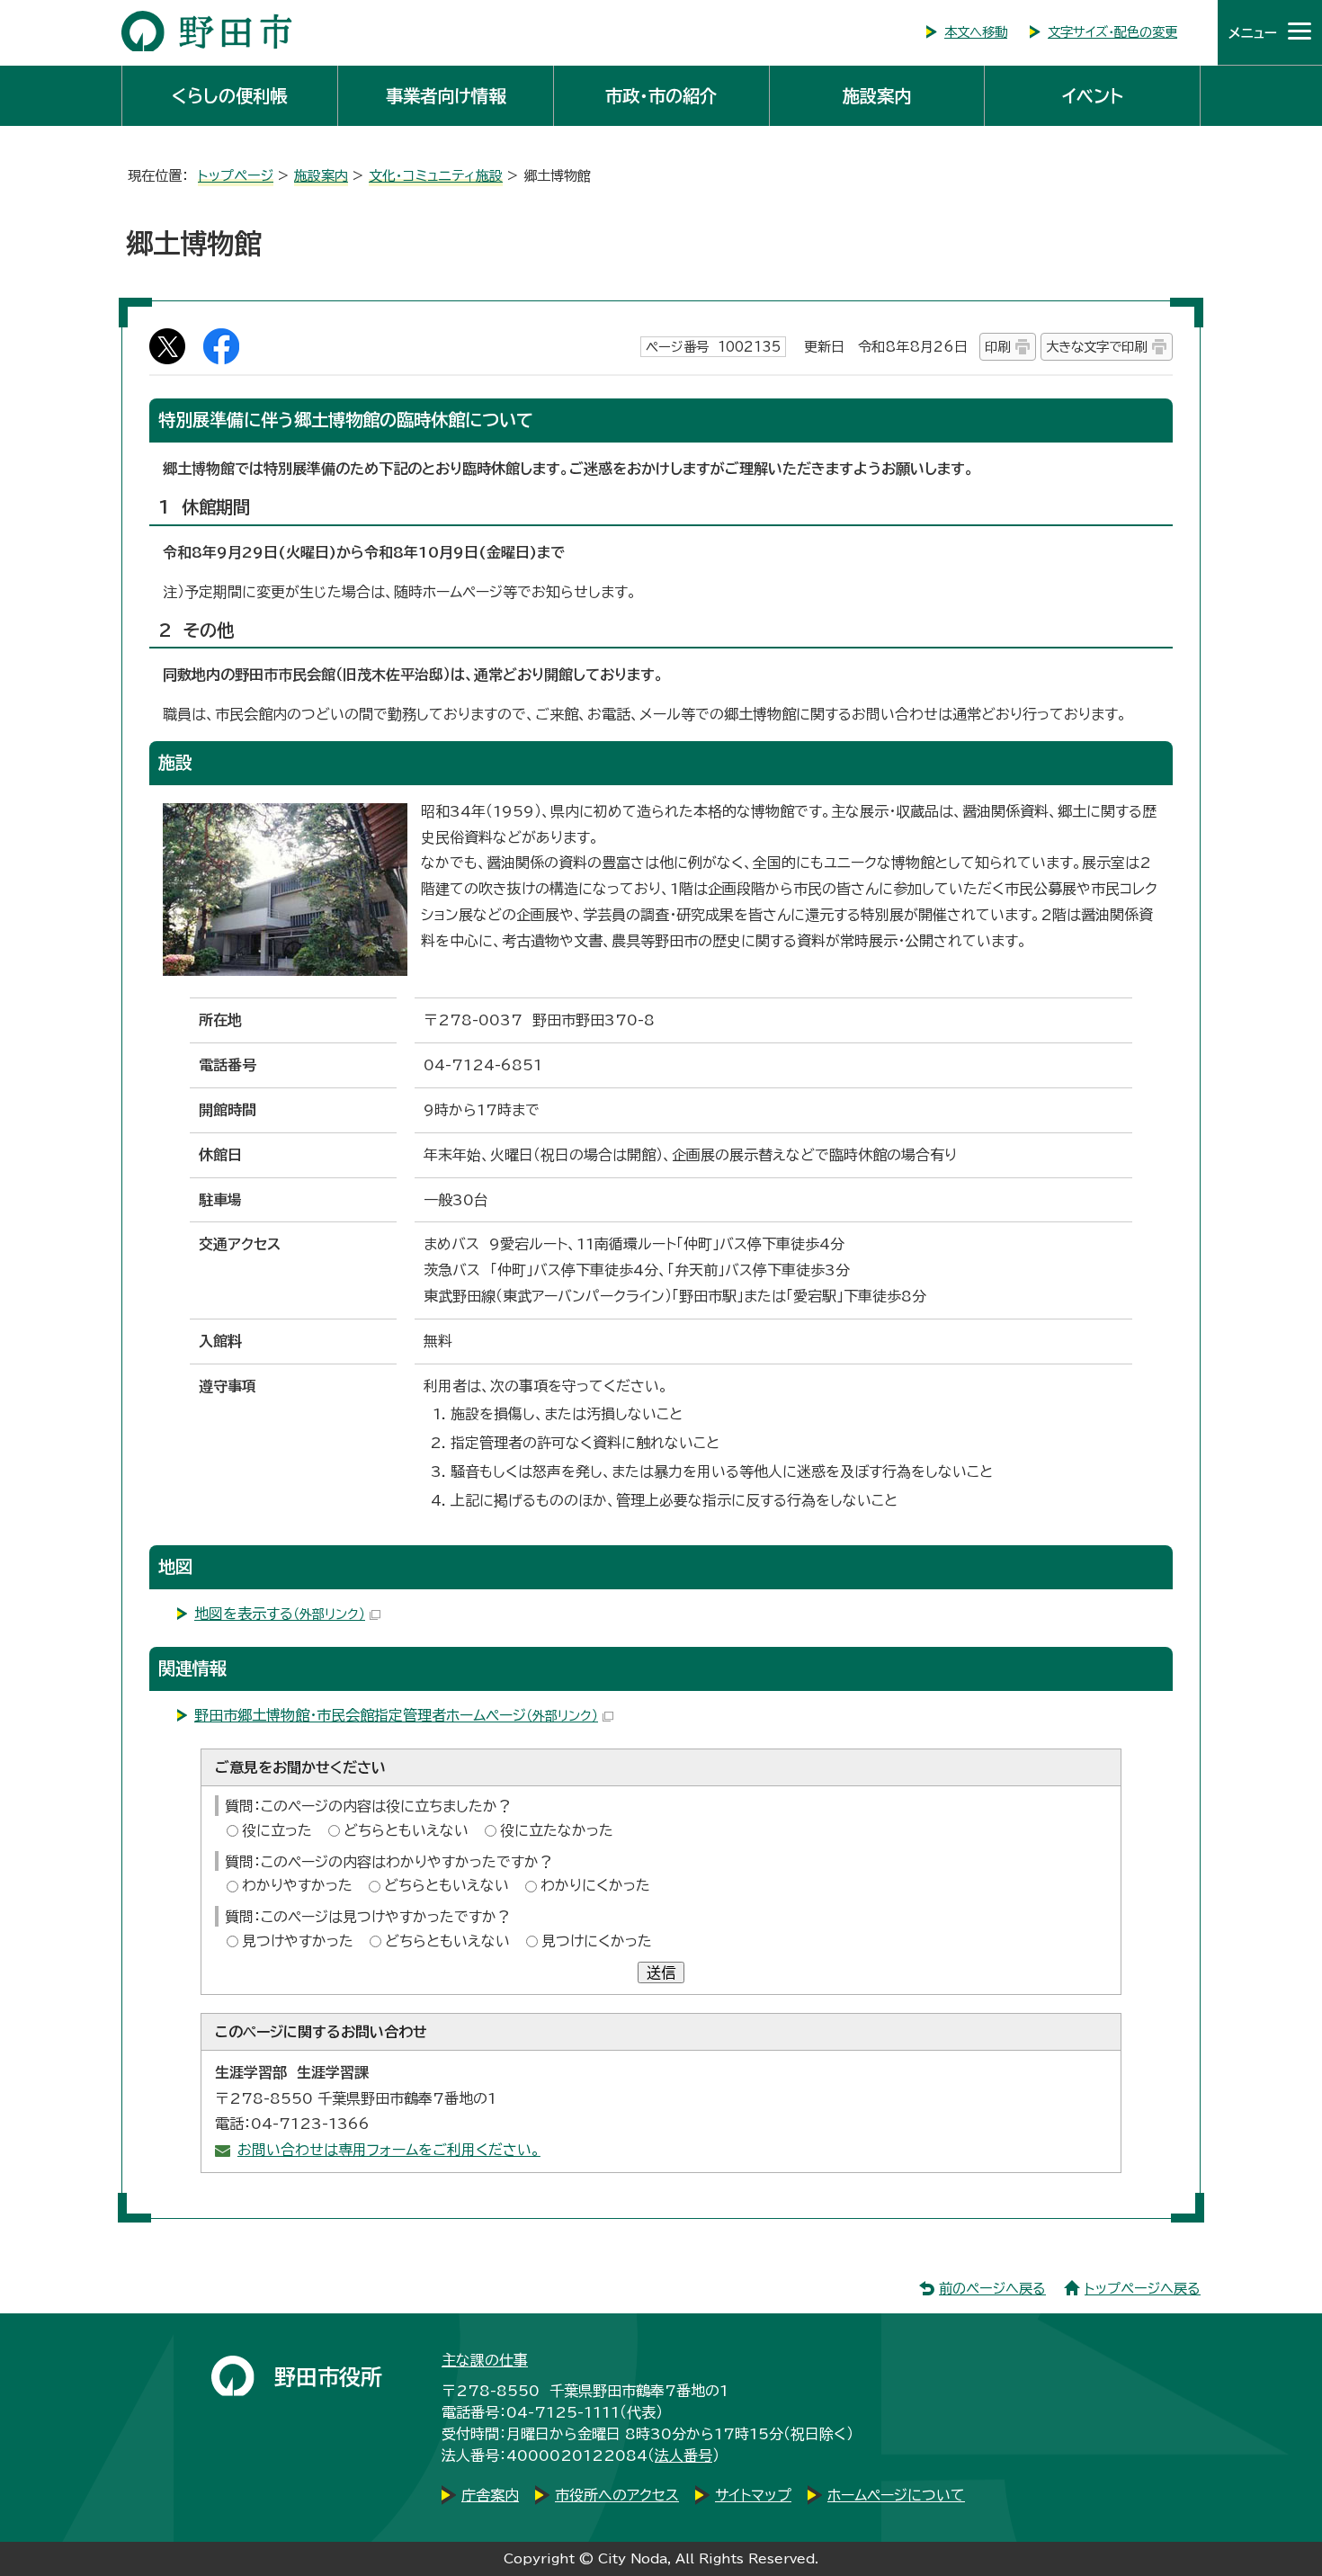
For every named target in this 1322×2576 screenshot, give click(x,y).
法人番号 (683, 2455)
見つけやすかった (298, 1941)
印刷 (997, 347)
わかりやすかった (297, 1885)
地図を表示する (280, 1614)
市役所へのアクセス (617, 2495)
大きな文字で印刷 (1096, 347)
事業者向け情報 (446, 96)
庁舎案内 (490, 2495)
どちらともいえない (406, 1830)
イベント (1093, 96)
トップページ (236, 176)
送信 (661, 1972)
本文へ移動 (976, 32)
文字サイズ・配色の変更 (1112, 32)
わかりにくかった (595, 1885)
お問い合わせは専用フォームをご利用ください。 (389, 2150)
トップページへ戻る (1143, 2289)
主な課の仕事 (485, 2360)
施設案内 (877, 96)
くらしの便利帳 (229, 96)
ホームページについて (896, 2495)
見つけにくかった (597, 1941)
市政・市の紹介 (661, 96)
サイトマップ (753, 2495)
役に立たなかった (557, 1830)
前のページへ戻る (992, 2289)
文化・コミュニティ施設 (436, 176)
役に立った (277, 1830)
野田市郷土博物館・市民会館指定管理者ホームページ (396, 1715)
